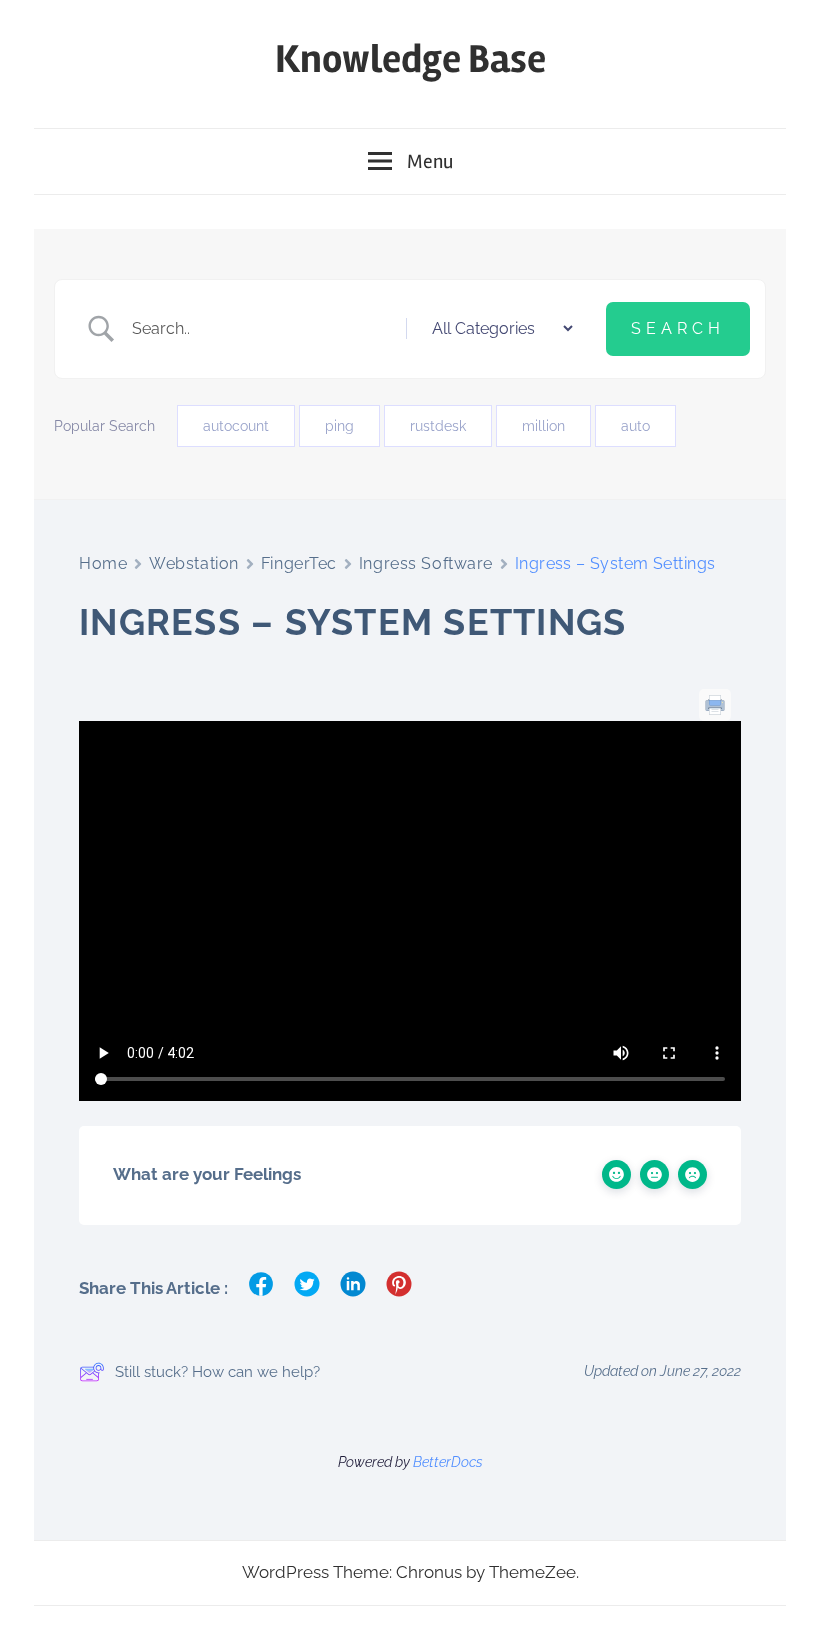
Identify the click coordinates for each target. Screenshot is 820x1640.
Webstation (194, 563)
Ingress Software (426, 563)
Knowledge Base (410, 59)
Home (103, 563)
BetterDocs (448, 1462)
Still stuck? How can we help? (217, 1372)
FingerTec (299, 563)
